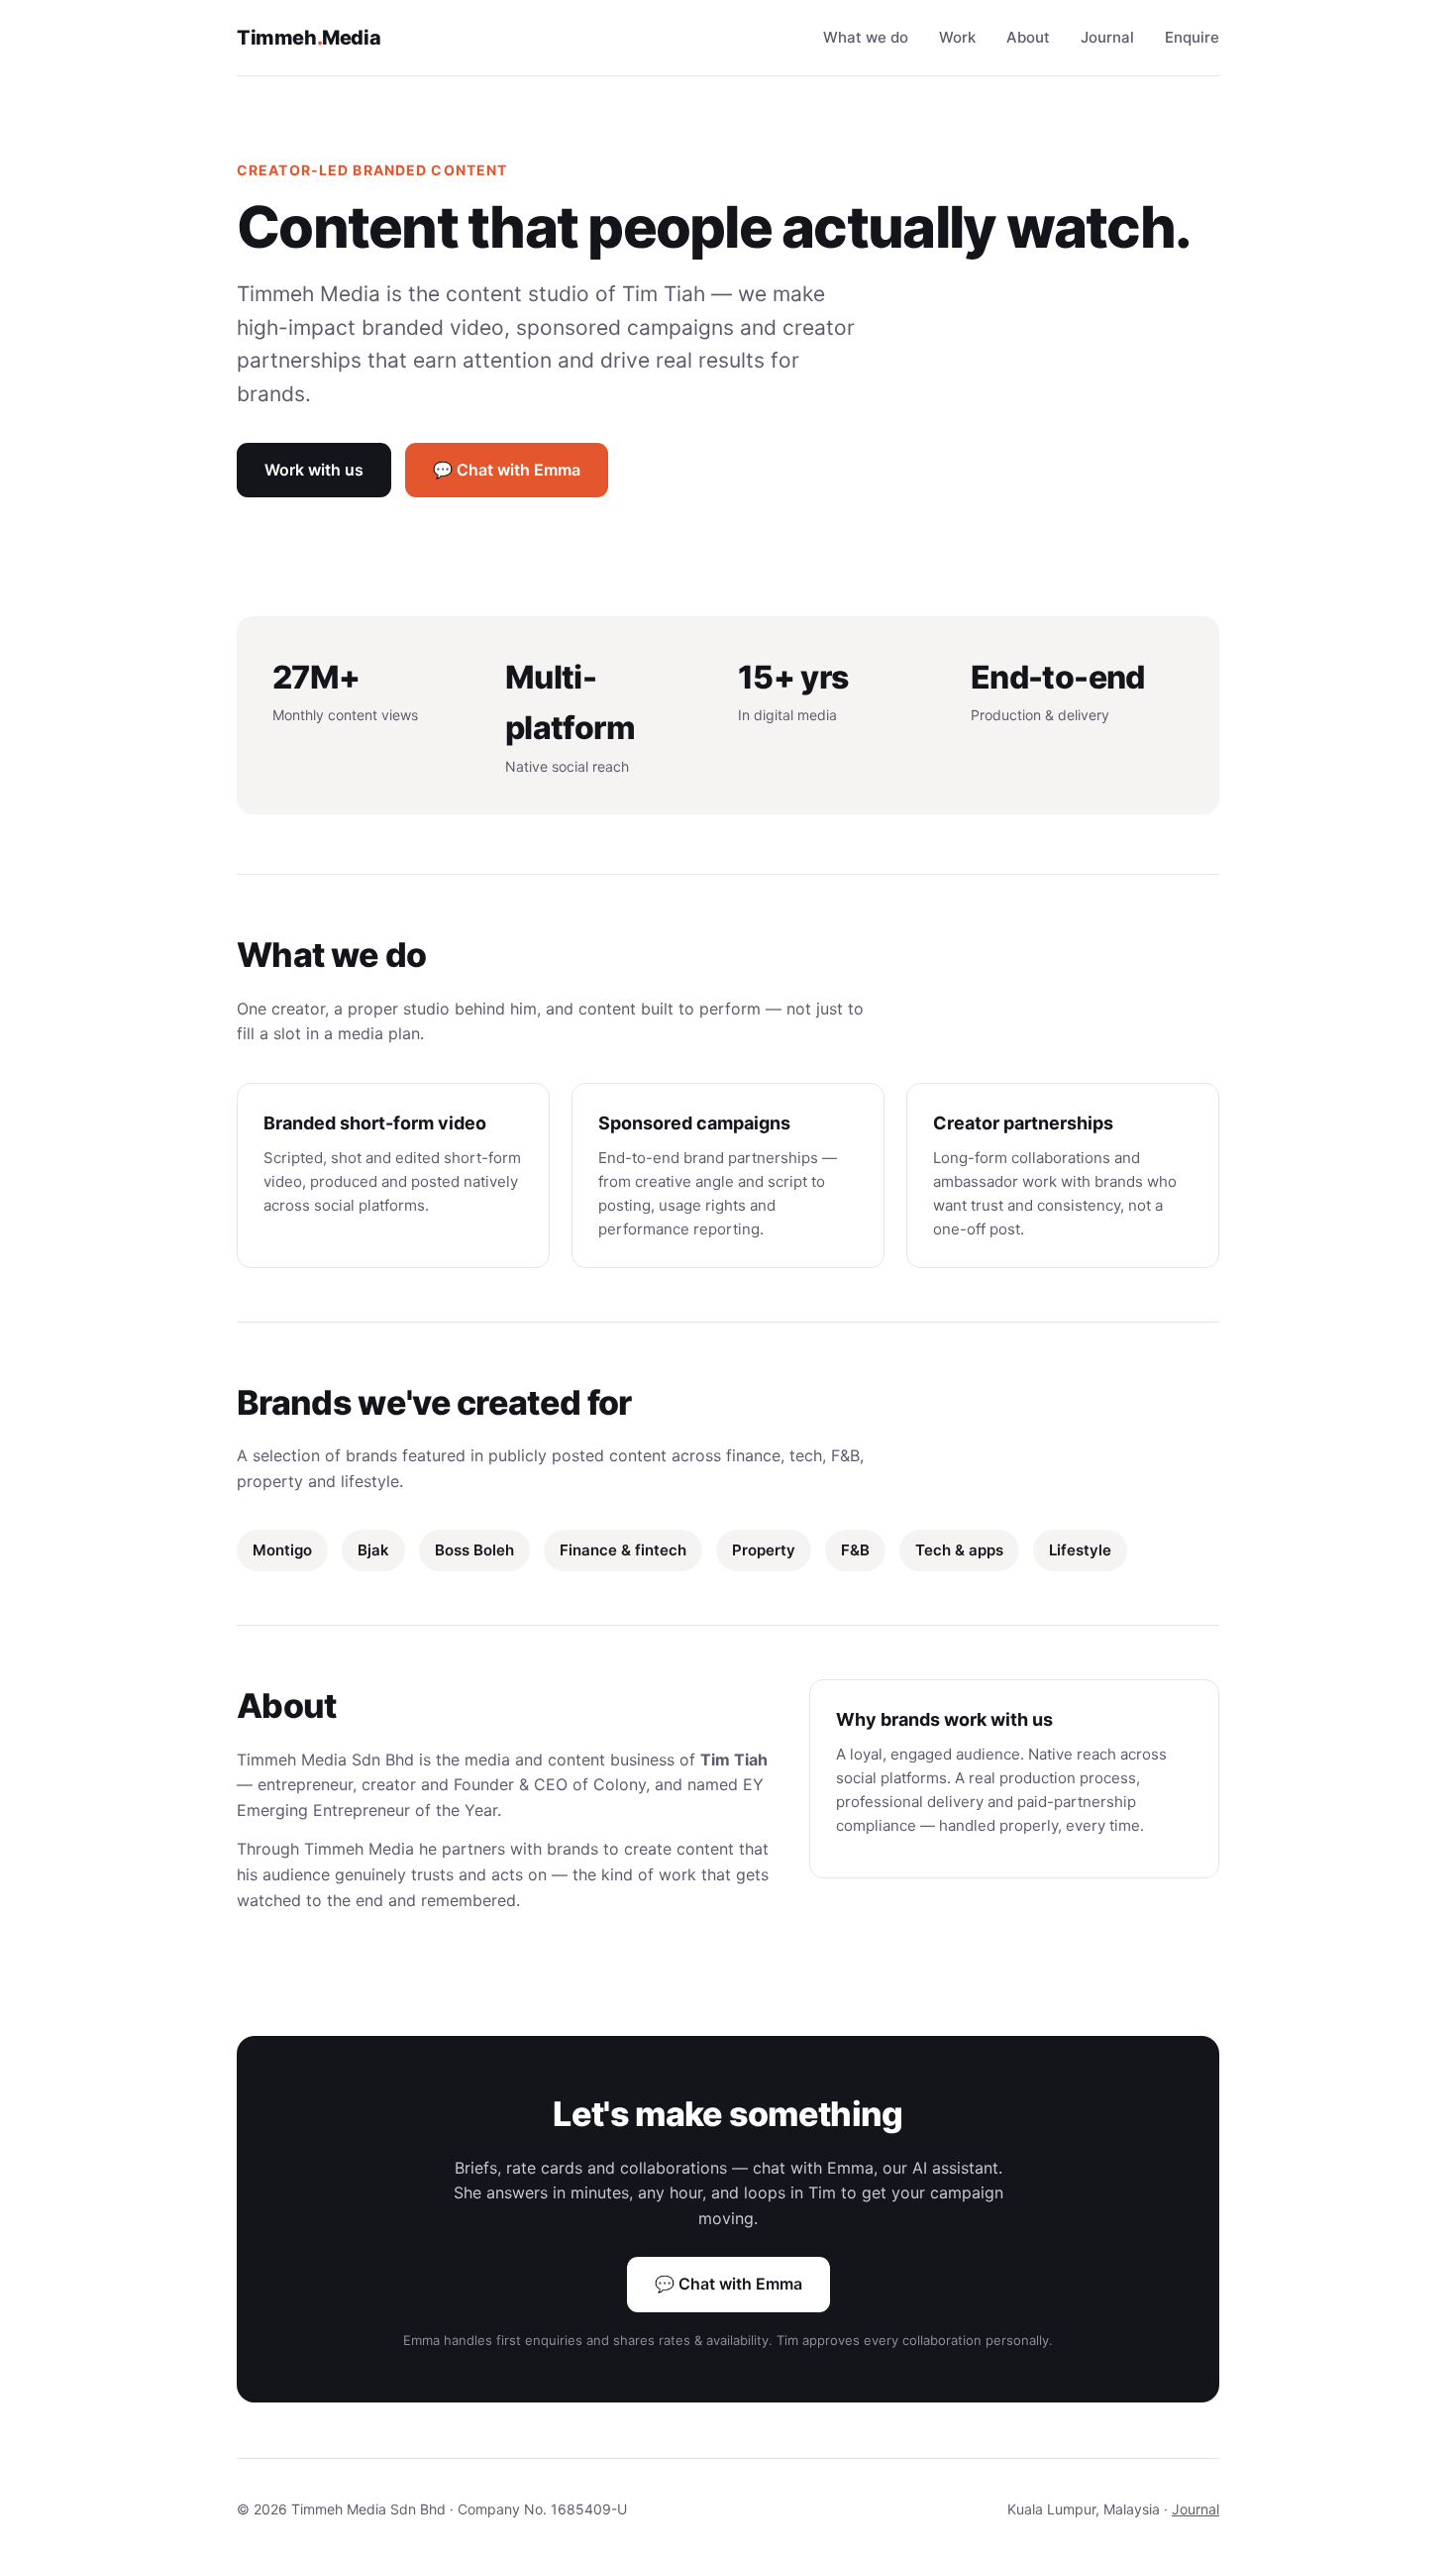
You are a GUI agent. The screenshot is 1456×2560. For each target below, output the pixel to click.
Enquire (1192, 37)
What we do (866, 37)
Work (957, 37)
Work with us (314, 470)
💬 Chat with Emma (507, 470)
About (1028, 37)
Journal (1107, 37)
